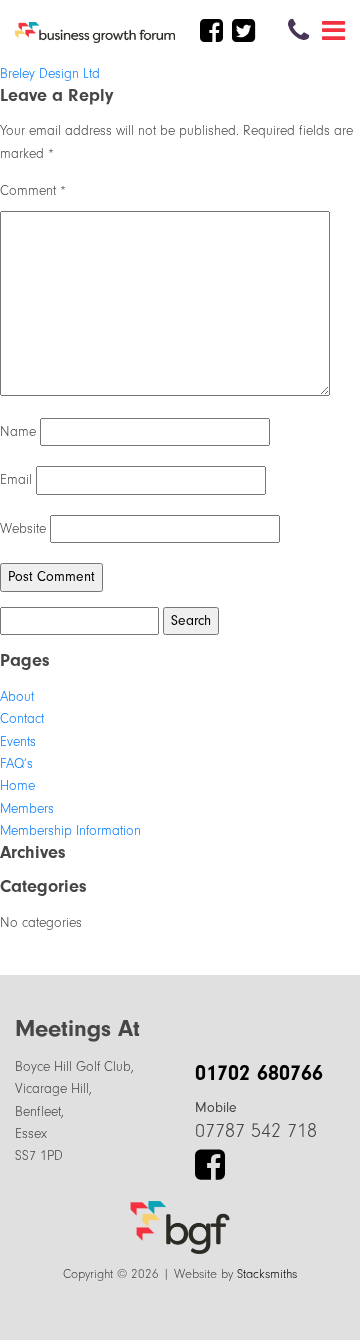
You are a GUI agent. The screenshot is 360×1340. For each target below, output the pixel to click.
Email (16, 479)
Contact (22, 718)
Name (18, 431)
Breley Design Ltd (50, 73)
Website (23, 528)
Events (18, 741)
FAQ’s (16, 763)
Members (27, 808)
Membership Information (70, 830)
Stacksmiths (267, 1273)
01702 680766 (259, 1073)
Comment (33, 190)
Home (17, 785)
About (17, 696)
